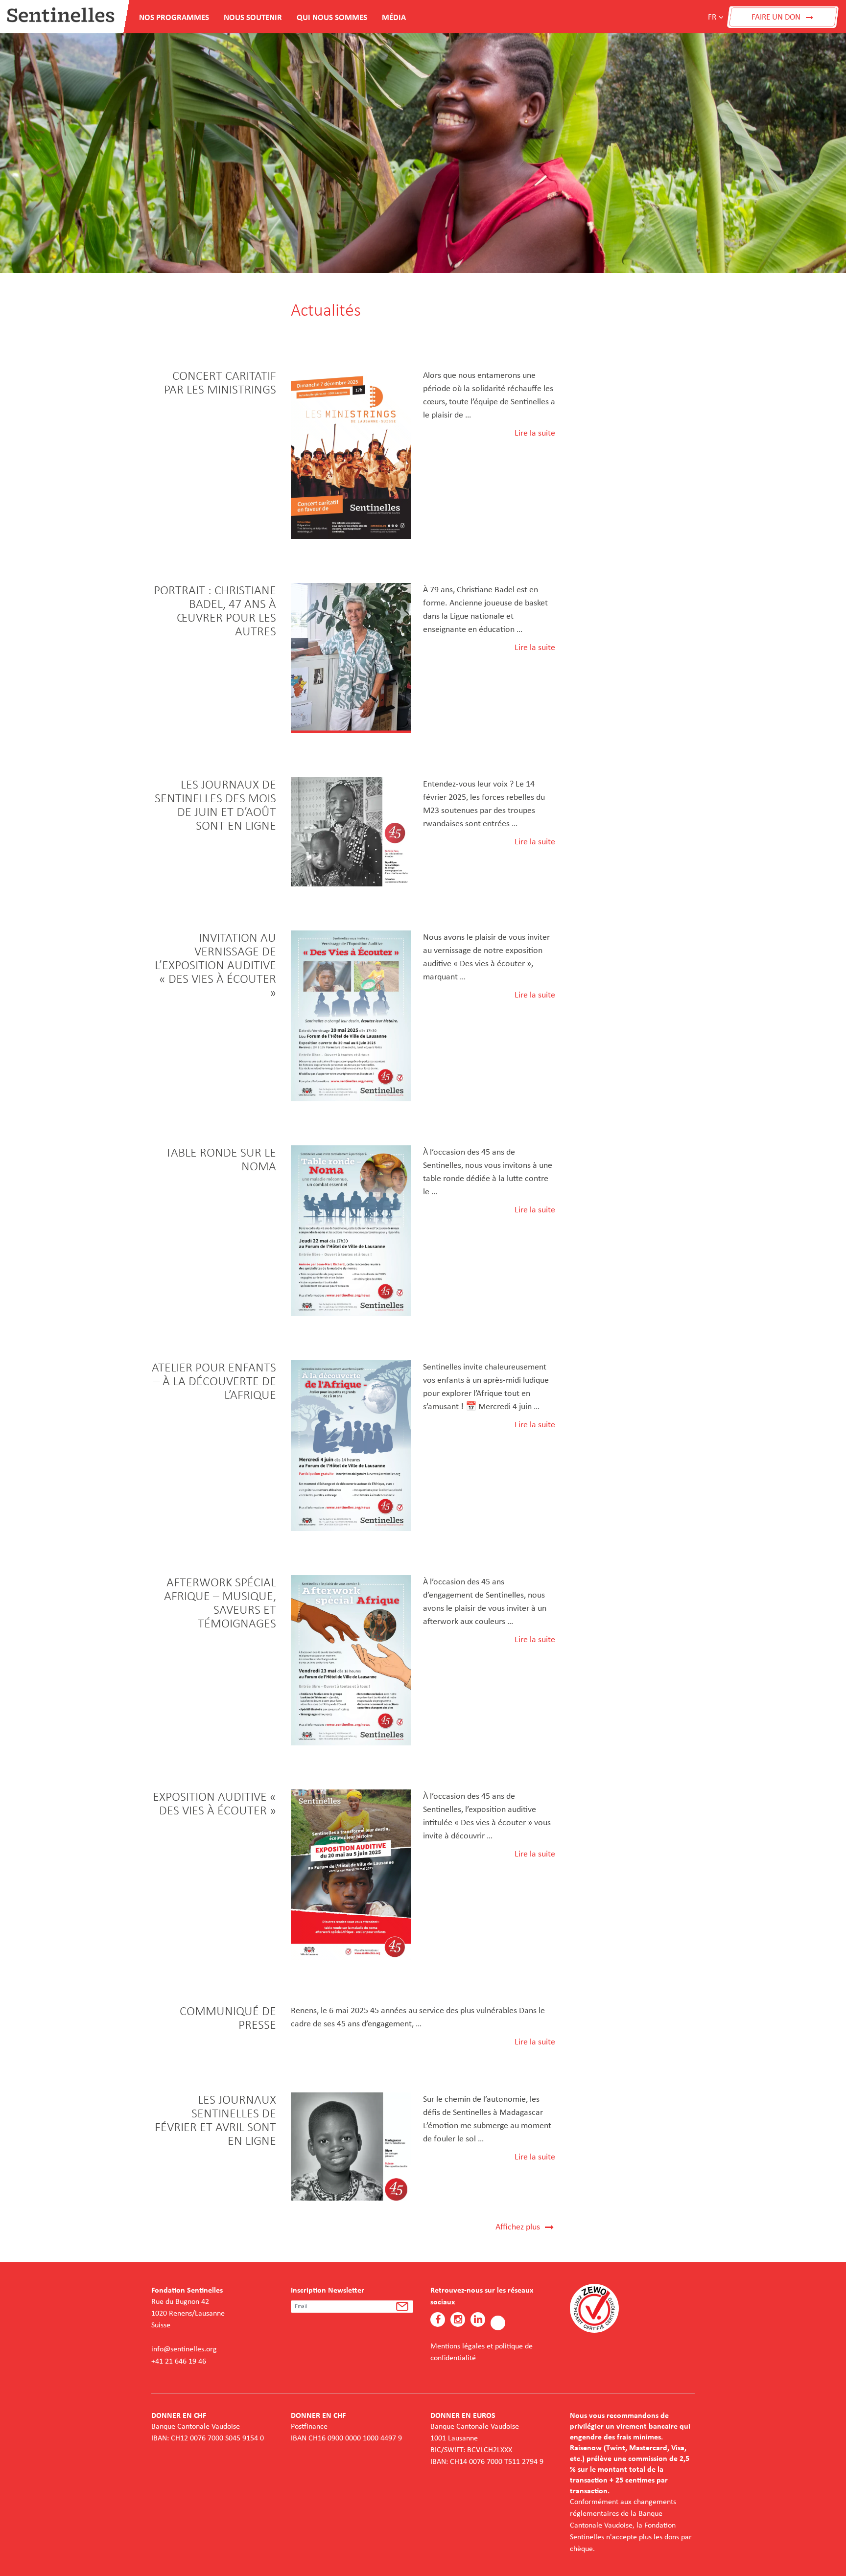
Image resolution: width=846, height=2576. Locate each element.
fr (712, 17)
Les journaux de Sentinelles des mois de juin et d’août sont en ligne (215, 805)
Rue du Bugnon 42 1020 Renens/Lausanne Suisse (188, 2313)
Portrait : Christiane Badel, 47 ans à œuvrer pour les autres (215, 610)
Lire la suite (535, 433)
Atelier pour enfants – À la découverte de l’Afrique (214, 1381)
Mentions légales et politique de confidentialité (482, 2352)
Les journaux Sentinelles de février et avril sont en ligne (215, 2120)
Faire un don (777, 17)
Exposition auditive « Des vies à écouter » (214, 1803)
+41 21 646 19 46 (179, 2361)
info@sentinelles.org (184, 2349)
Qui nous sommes (332, 17)
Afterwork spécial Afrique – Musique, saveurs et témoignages (220, 1602)
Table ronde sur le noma (221, 1159)
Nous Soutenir (253, 17)
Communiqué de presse (228, 2018)
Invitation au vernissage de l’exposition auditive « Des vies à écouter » (215, 965)
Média (394, 17)
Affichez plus (520, 2227)
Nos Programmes (174, 17)
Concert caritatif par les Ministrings (220, 382)
